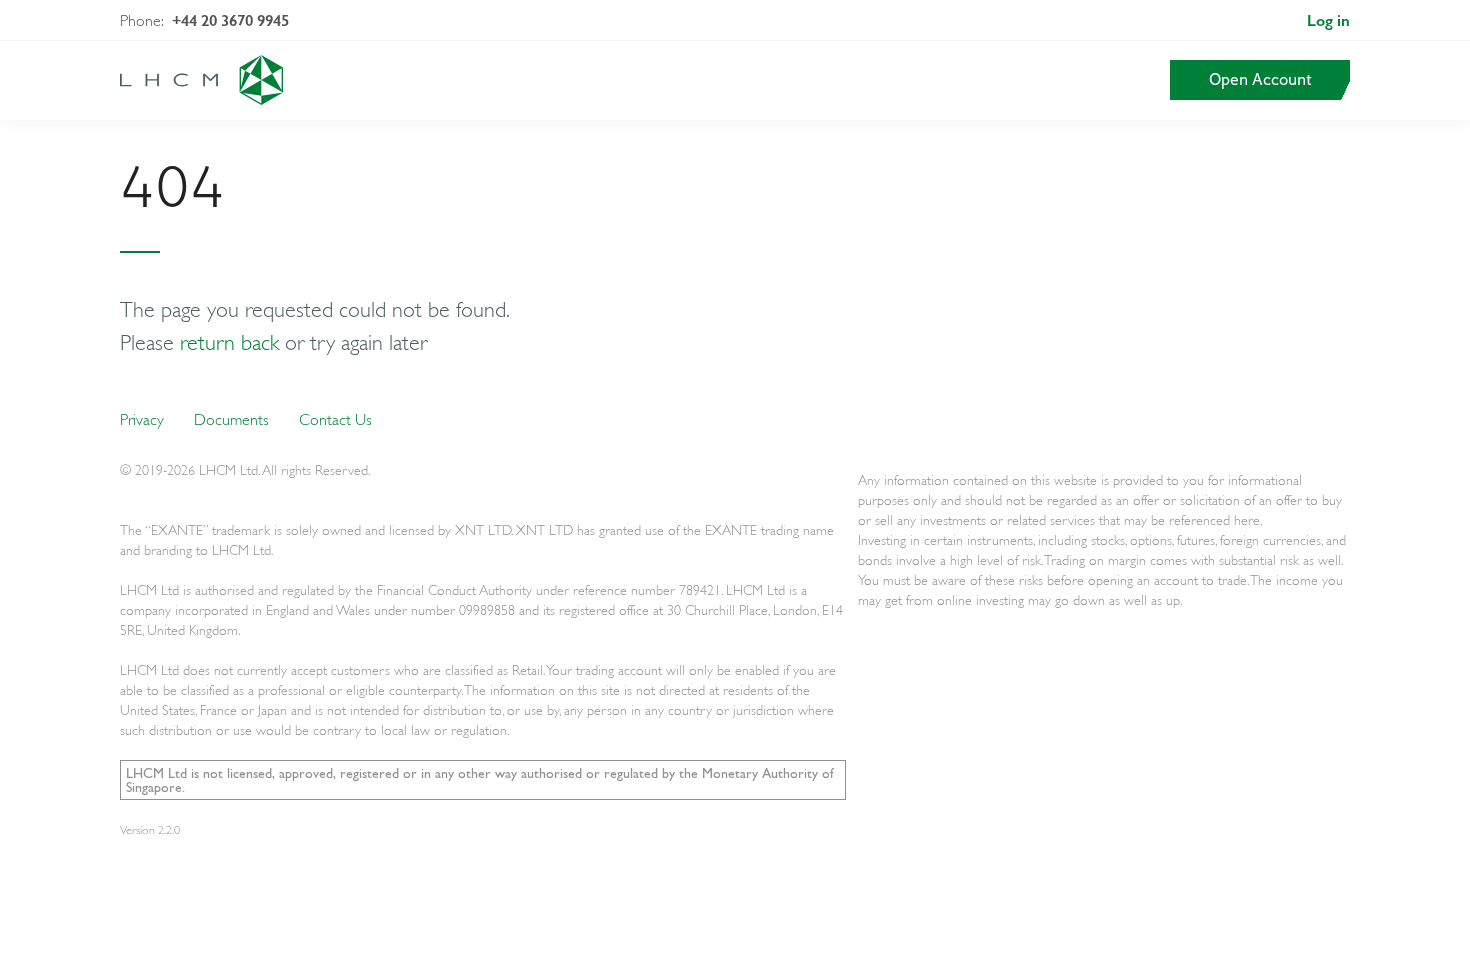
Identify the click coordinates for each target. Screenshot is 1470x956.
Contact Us (335, 419)
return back (229, 341)
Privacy (142, 419)
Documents (231, 419)
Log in (1328, 20)
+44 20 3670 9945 (230, 20)
